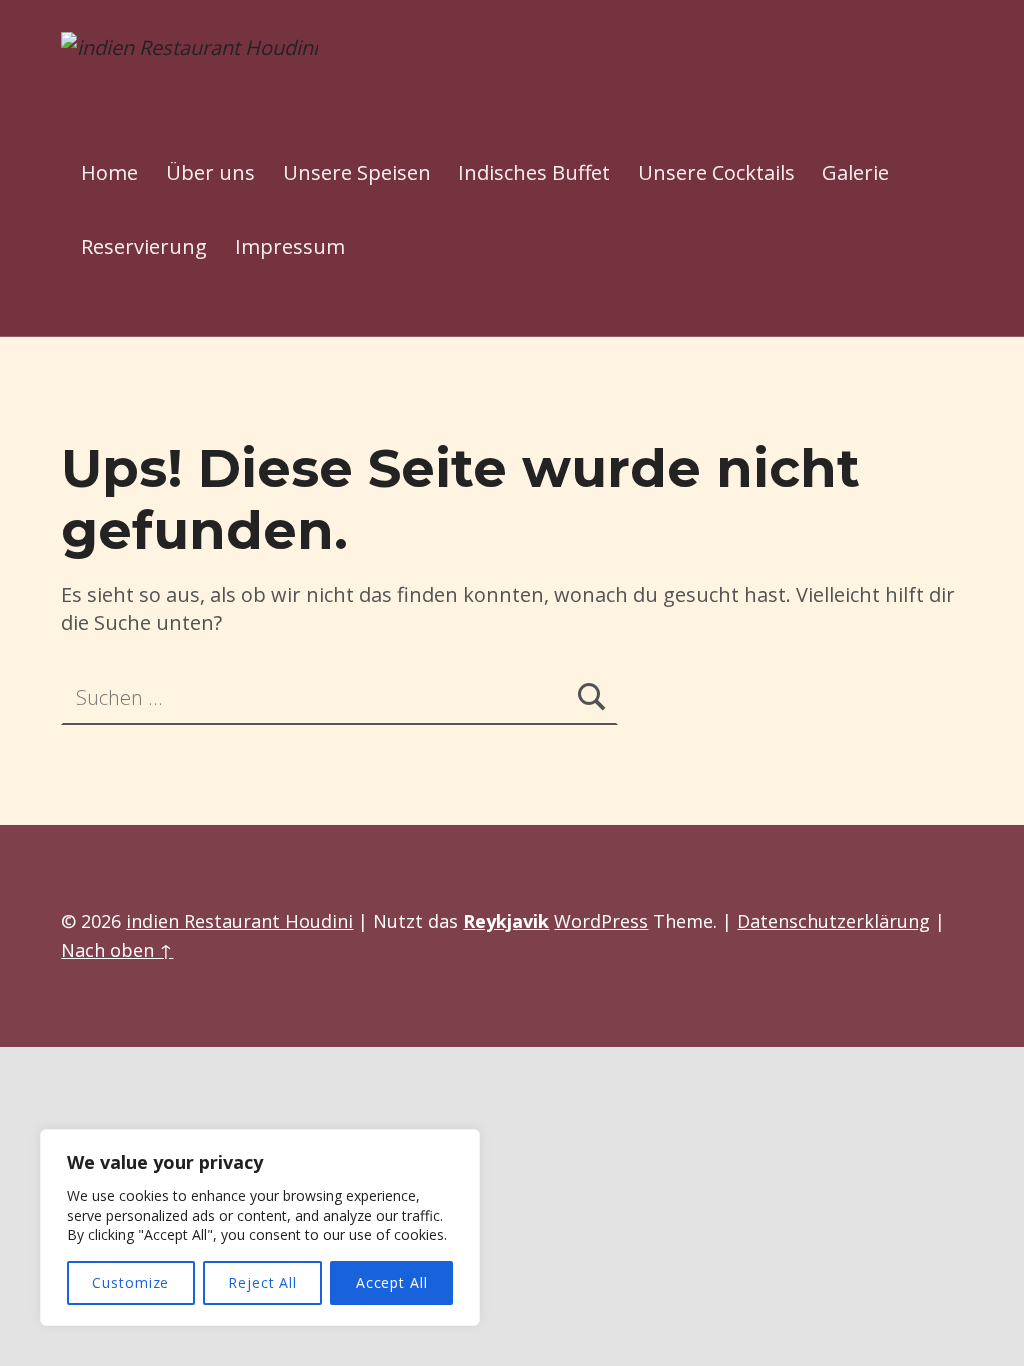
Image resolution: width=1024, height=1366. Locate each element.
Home (109, 172)
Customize (130, 1282)
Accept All (392, 1282)
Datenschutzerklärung (833, 921)
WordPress (601, 921)
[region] (260, 1227)
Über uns (210, 172)
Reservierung (144, 246)
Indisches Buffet (534, 172)
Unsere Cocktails (716, 172)
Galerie (855, 172)
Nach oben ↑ (117, 950)
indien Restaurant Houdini (239, 921)
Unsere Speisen (357, 172)
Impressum (290, 246)
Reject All (262, 1282)
